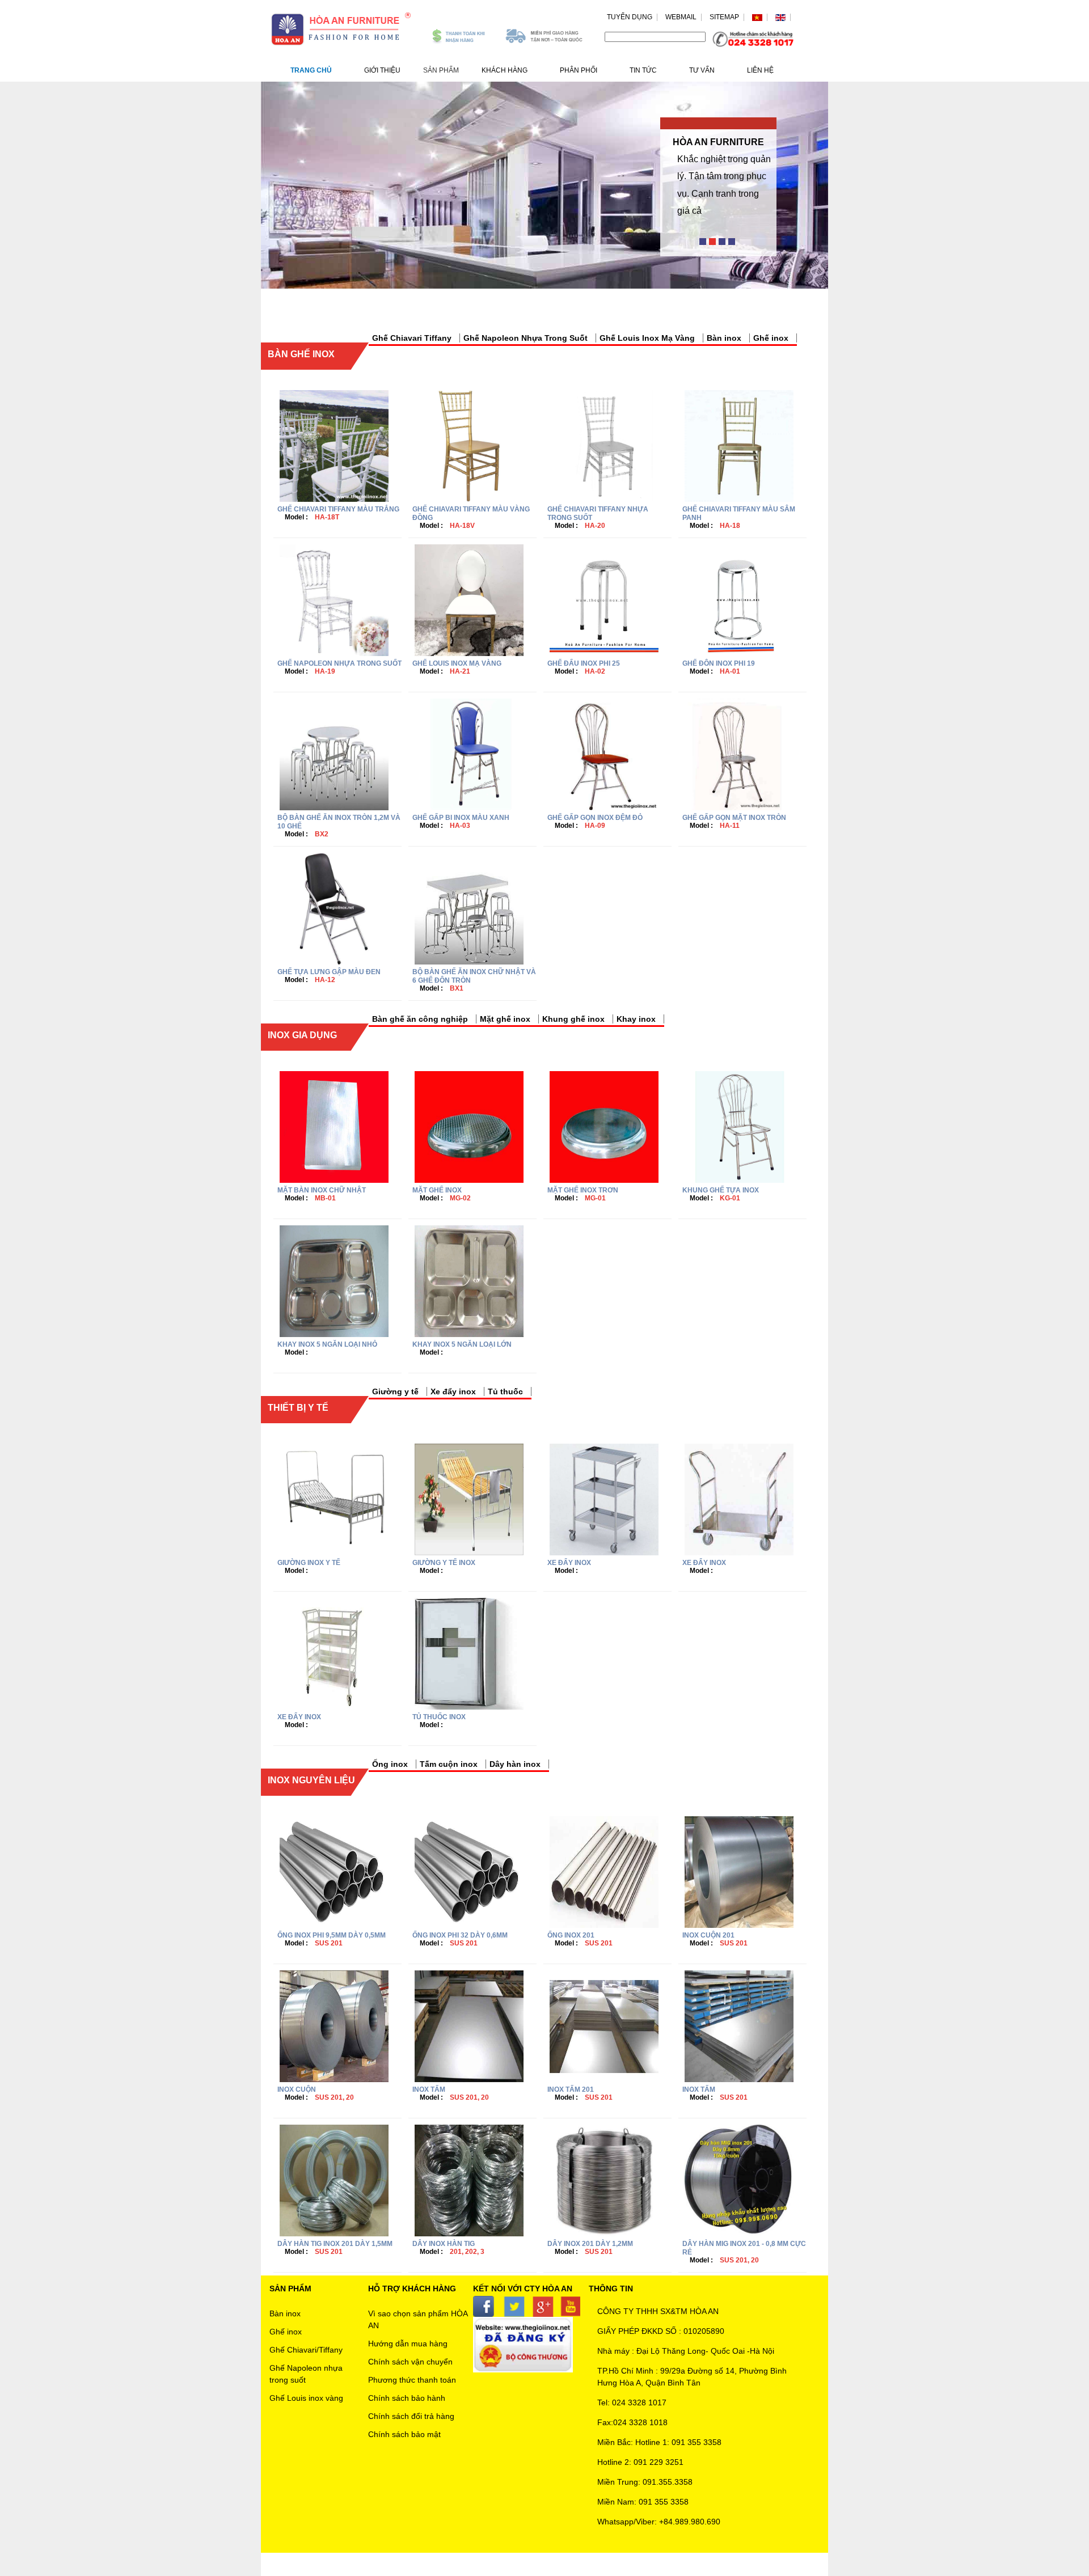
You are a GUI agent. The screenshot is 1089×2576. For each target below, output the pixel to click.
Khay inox (636, 1019)
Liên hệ (760, 70)
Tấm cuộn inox (449, 1764)
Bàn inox (724, 338)
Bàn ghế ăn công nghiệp (420, 1019)
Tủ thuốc (505, 1391)
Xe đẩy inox (453, 1391)
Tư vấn (702, 70)
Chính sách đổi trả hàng (411, 2416)
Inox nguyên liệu (311, 1780)
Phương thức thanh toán (412, 2380)
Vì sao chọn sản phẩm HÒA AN (418, 2319)
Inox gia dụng (302, 1035)
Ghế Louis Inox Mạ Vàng (647, 338)
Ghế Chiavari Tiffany (412, 338)
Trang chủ (311, 70)
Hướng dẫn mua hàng (408, 2344)
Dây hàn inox (515, 1764)
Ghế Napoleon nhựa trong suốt (306, 2374)
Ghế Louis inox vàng (306, 2398)
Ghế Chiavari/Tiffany (306, 2350)
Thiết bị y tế (298, 1408)
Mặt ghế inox (505, 1019)
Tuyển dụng (630, 17)
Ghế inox (771, 338)
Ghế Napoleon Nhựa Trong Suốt (525, 338)
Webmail (681, 17)
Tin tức (643, 70)
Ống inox (390, 1764)
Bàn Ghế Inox (301, 354)
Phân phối (579, 70)
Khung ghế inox (573, 1019)
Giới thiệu (382, 70)
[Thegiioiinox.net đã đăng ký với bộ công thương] (523, 2344)
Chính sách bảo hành (407, 2398)
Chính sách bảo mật (404, 2434)
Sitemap (724, 17)
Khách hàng (505, 70)
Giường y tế (395, 1391)
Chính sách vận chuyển (410, 2362)
